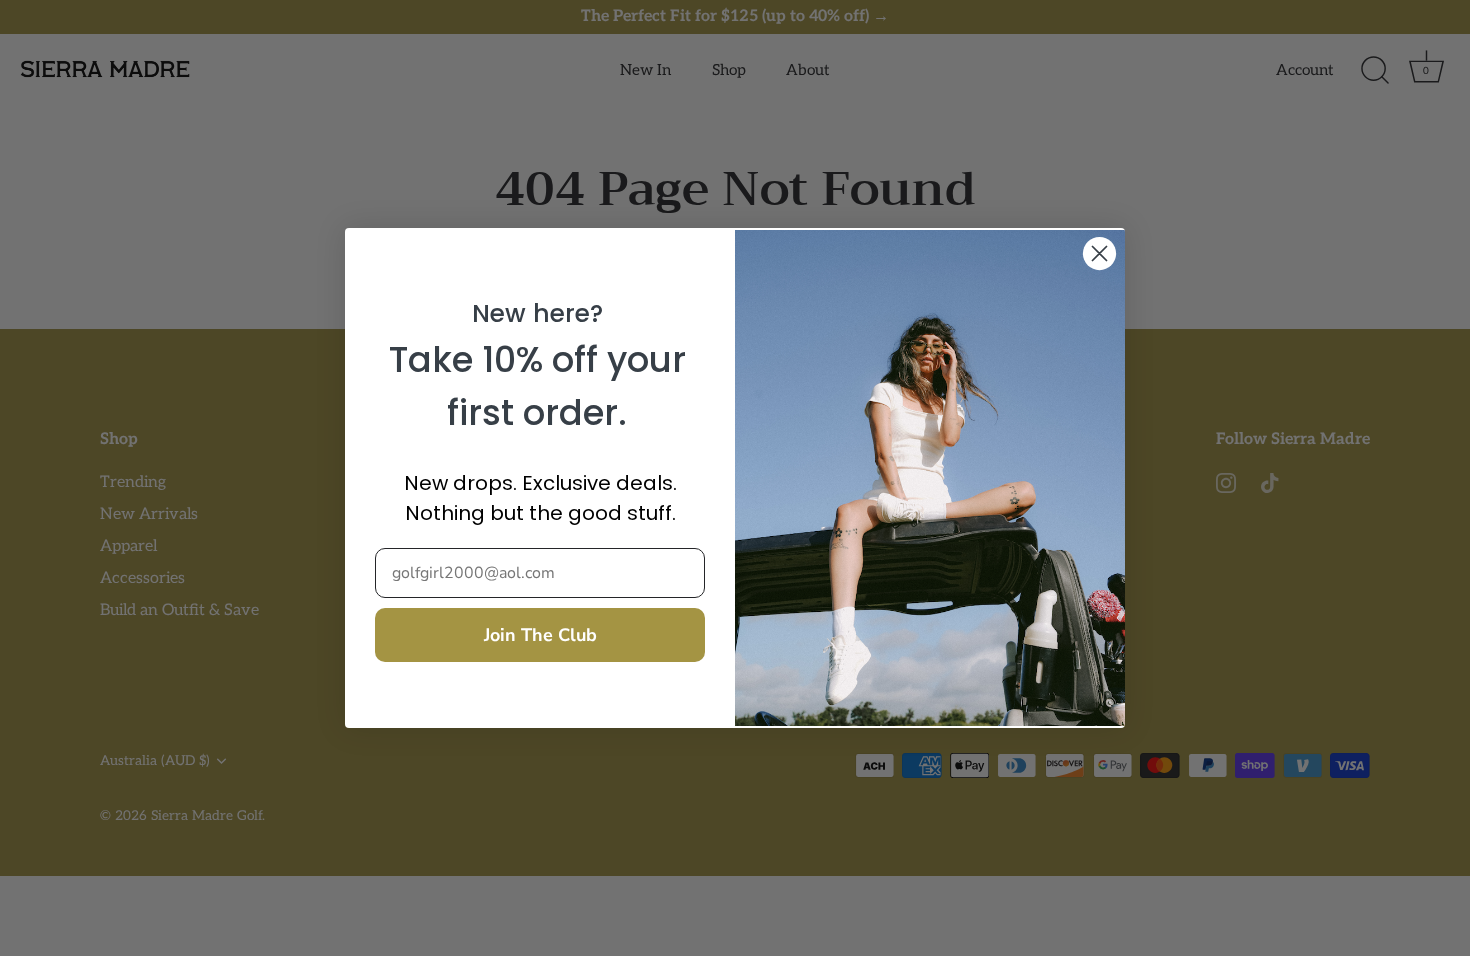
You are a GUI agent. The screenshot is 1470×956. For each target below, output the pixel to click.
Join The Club (540, 635)
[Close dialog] (1099, 253)
